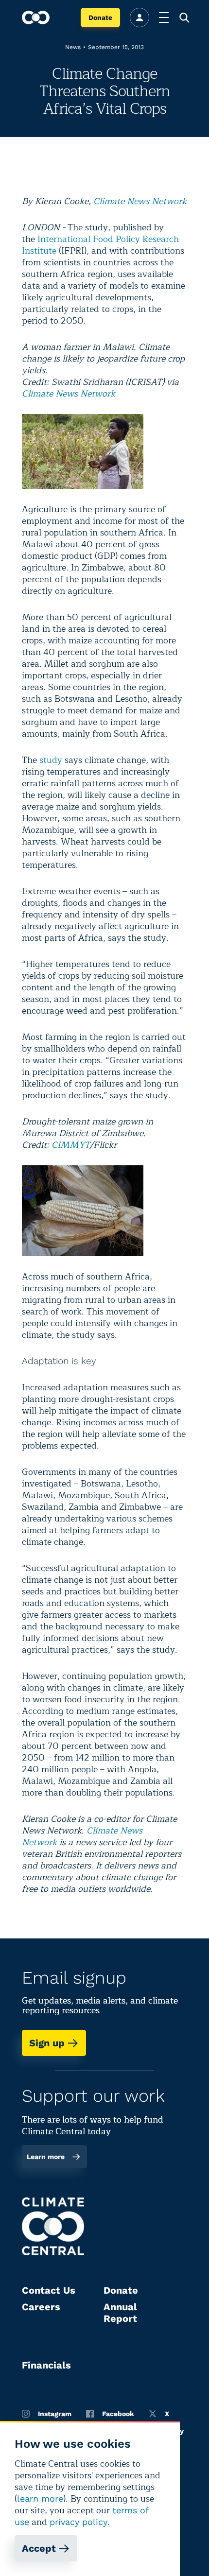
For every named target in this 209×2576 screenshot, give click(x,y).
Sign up (47, 2043)
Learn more (46, 2157)
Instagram (55, 2414)
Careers (41, 2307)
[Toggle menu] (164, 17)
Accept (39, 2548)
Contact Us (49, 2290)
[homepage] (36, 17)
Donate (100, 17)
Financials (46, 2365)
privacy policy (78, 2522)
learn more (40, 2498)
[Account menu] (139, 17)
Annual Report (120, 2313)
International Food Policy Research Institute (100, 245)
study (51, 760)
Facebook (118, 2414)
